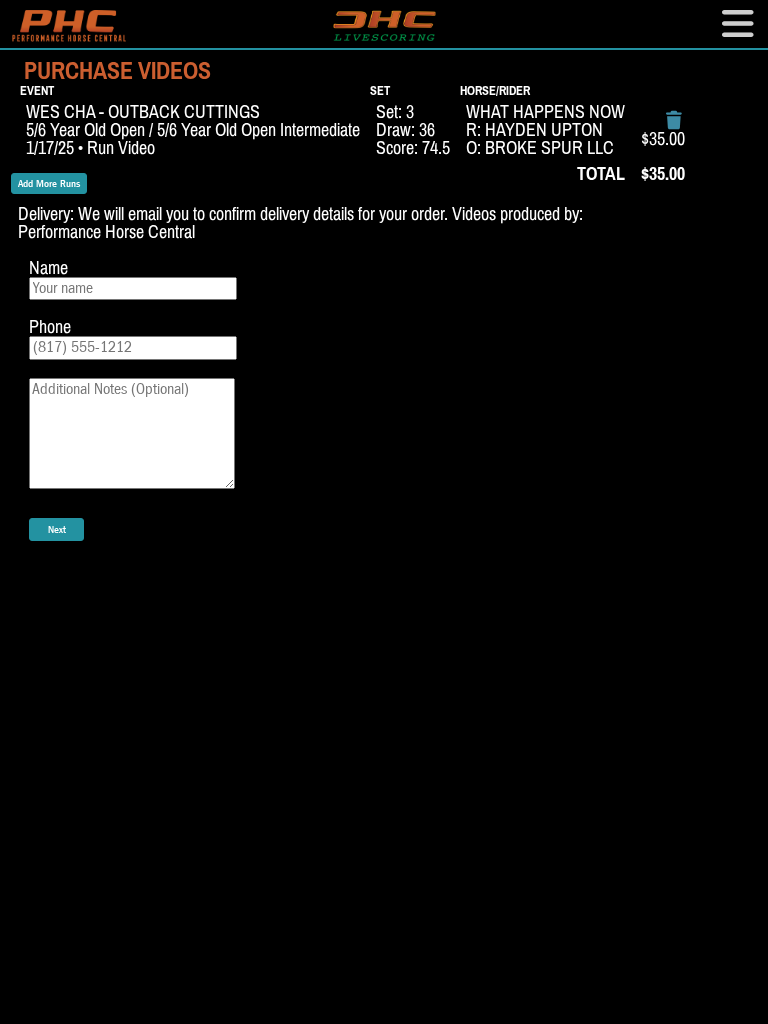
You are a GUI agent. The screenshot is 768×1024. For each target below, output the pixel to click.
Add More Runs (49, 183)
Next (57, 529)
